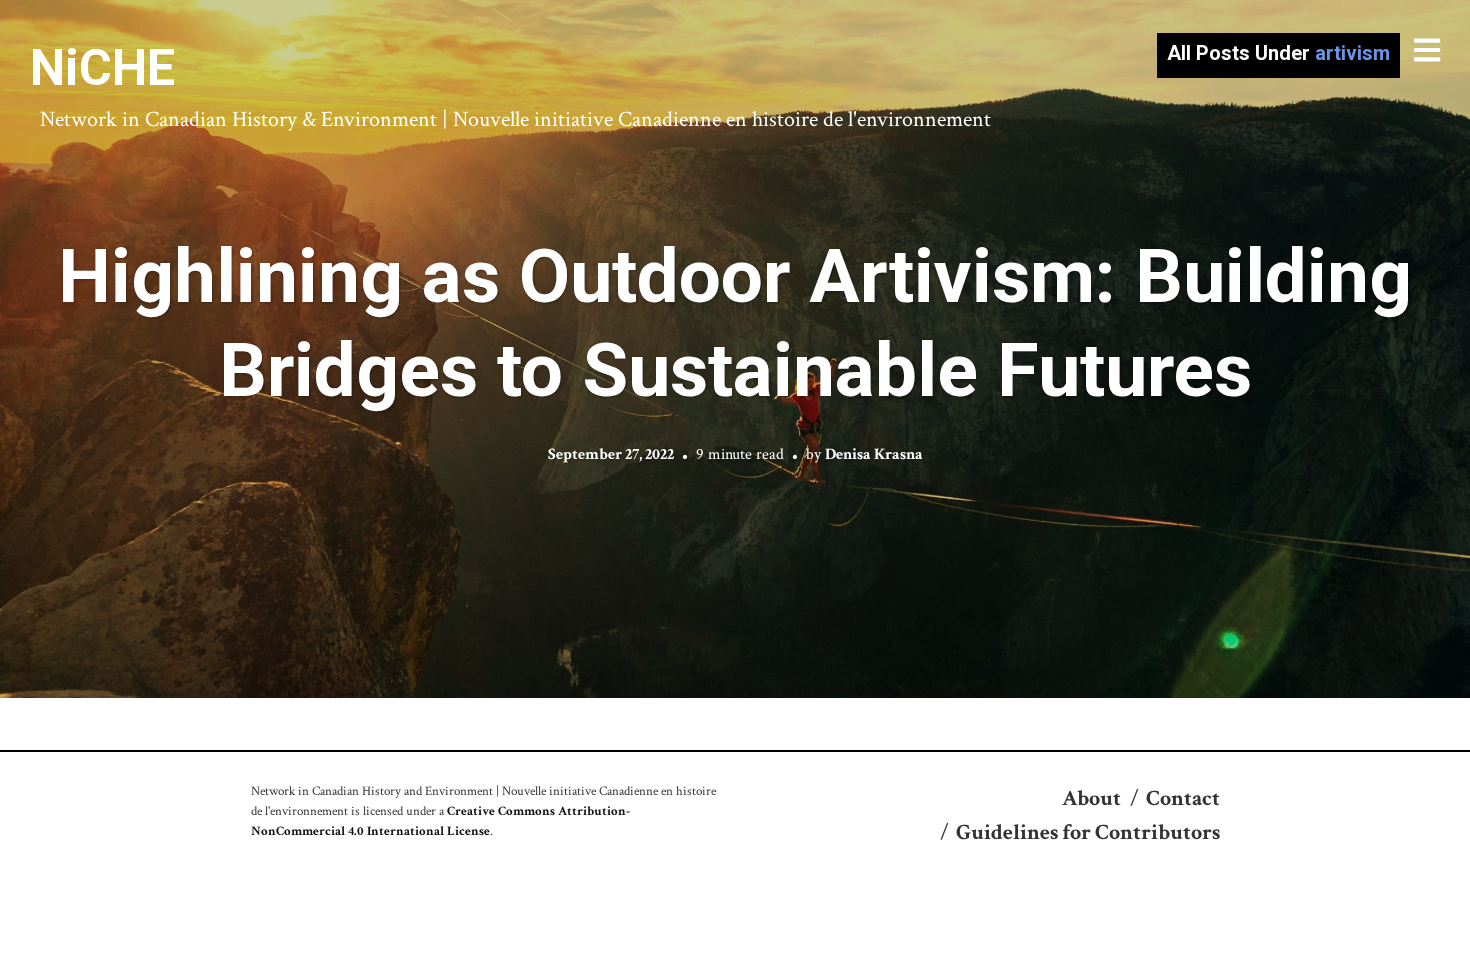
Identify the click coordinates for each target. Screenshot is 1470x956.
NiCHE (102, 68)
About (1091, 798)
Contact (1183, 798)
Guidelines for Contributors (1088, 832)
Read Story (735, 349)
